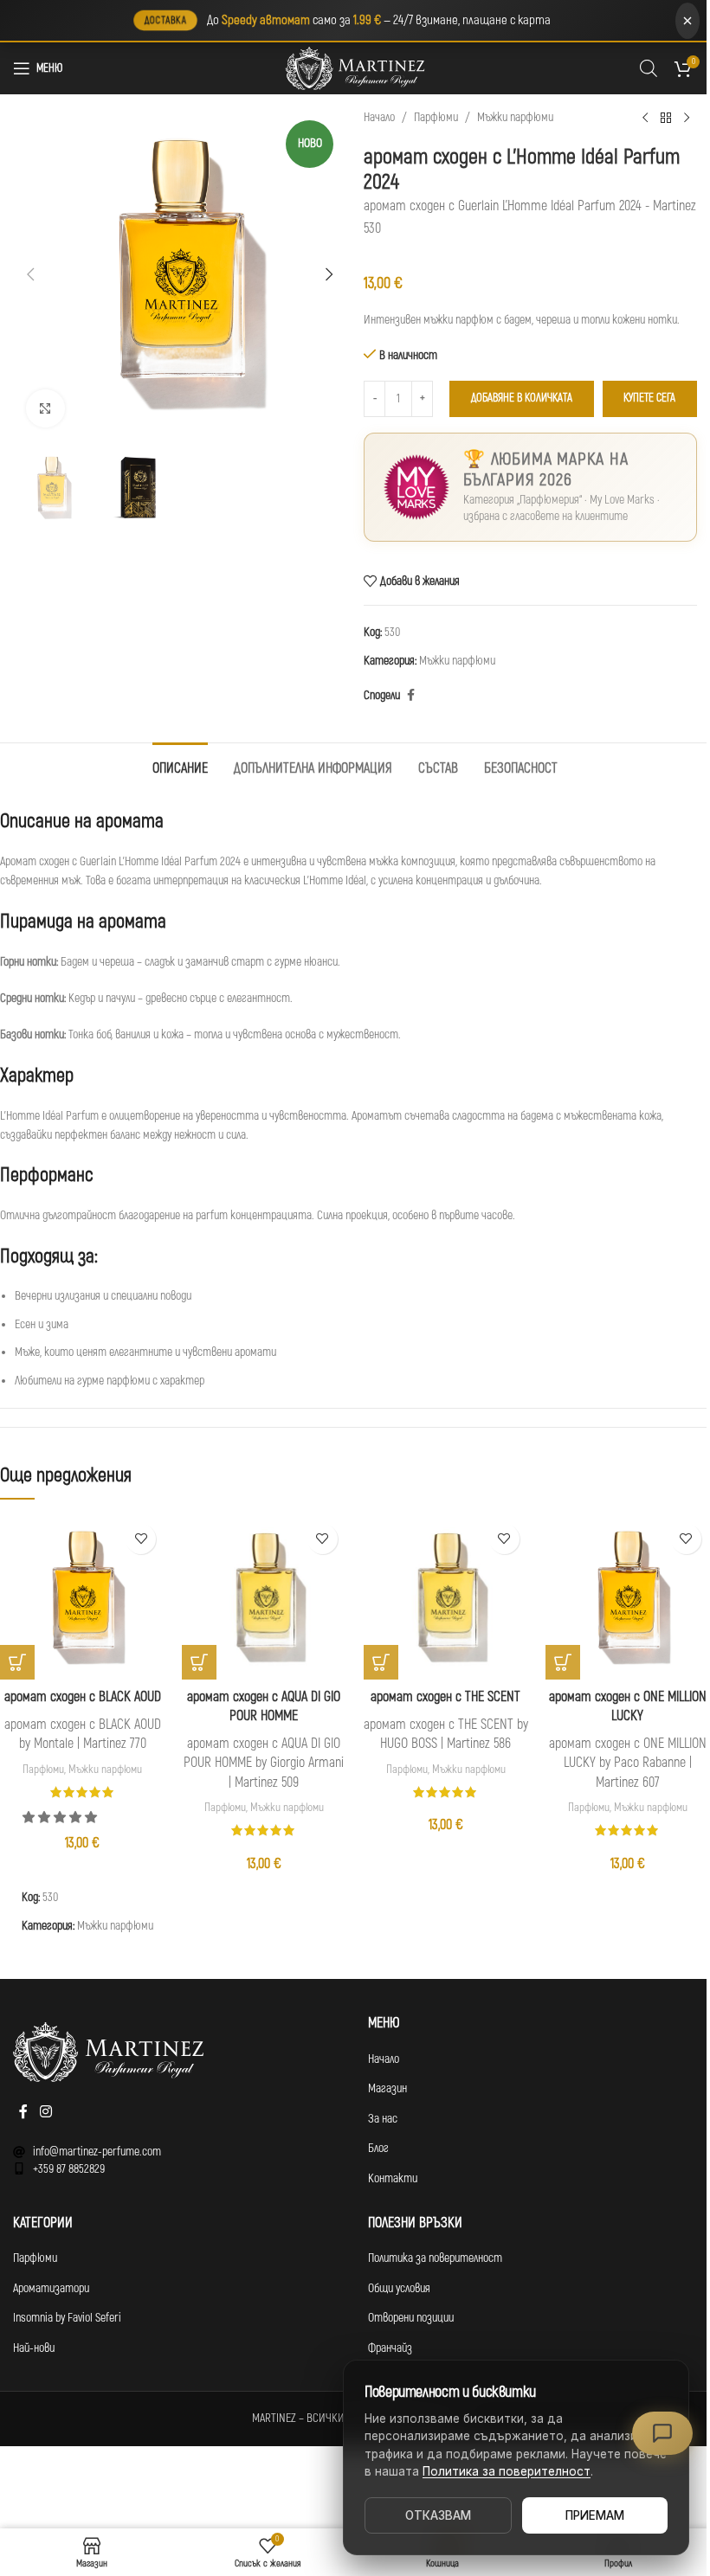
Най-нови (34, 2348)
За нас (383, 2119)
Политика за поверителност (435, 2258)
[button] (30, 274)
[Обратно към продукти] (666, 118)
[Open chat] (662, 2433)
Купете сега (649, 398)
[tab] (180, 767)
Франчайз (390, 2348)
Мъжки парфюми (515, 117)
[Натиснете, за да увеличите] (45, 409)
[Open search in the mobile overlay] (649, 68)
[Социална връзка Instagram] (45, 2113)
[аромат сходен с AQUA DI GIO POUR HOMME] (264, 1597)
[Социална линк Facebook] (410, 696)
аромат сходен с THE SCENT (445, 1697)
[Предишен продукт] (645, 118)
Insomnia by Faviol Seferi (67, 2318)
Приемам (595, 2515)
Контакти (393, 2178)
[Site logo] (355, 68)
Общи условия (399, 2288)
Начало (379, 117)
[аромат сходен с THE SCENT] (446, 1597)
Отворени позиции (411, 2318)
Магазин (387, 2088)
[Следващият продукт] (687, 118)
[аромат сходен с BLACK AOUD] (82, 1597)
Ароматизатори (51, 2288)
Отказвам (438, 2515)
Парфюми (436, 117)
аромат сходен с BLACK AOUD (83, 1697)
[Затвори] (687, 21)
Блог (378, 2148)
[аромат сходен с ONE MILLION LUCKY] (628, 1597)
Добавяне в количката (522, 398)
